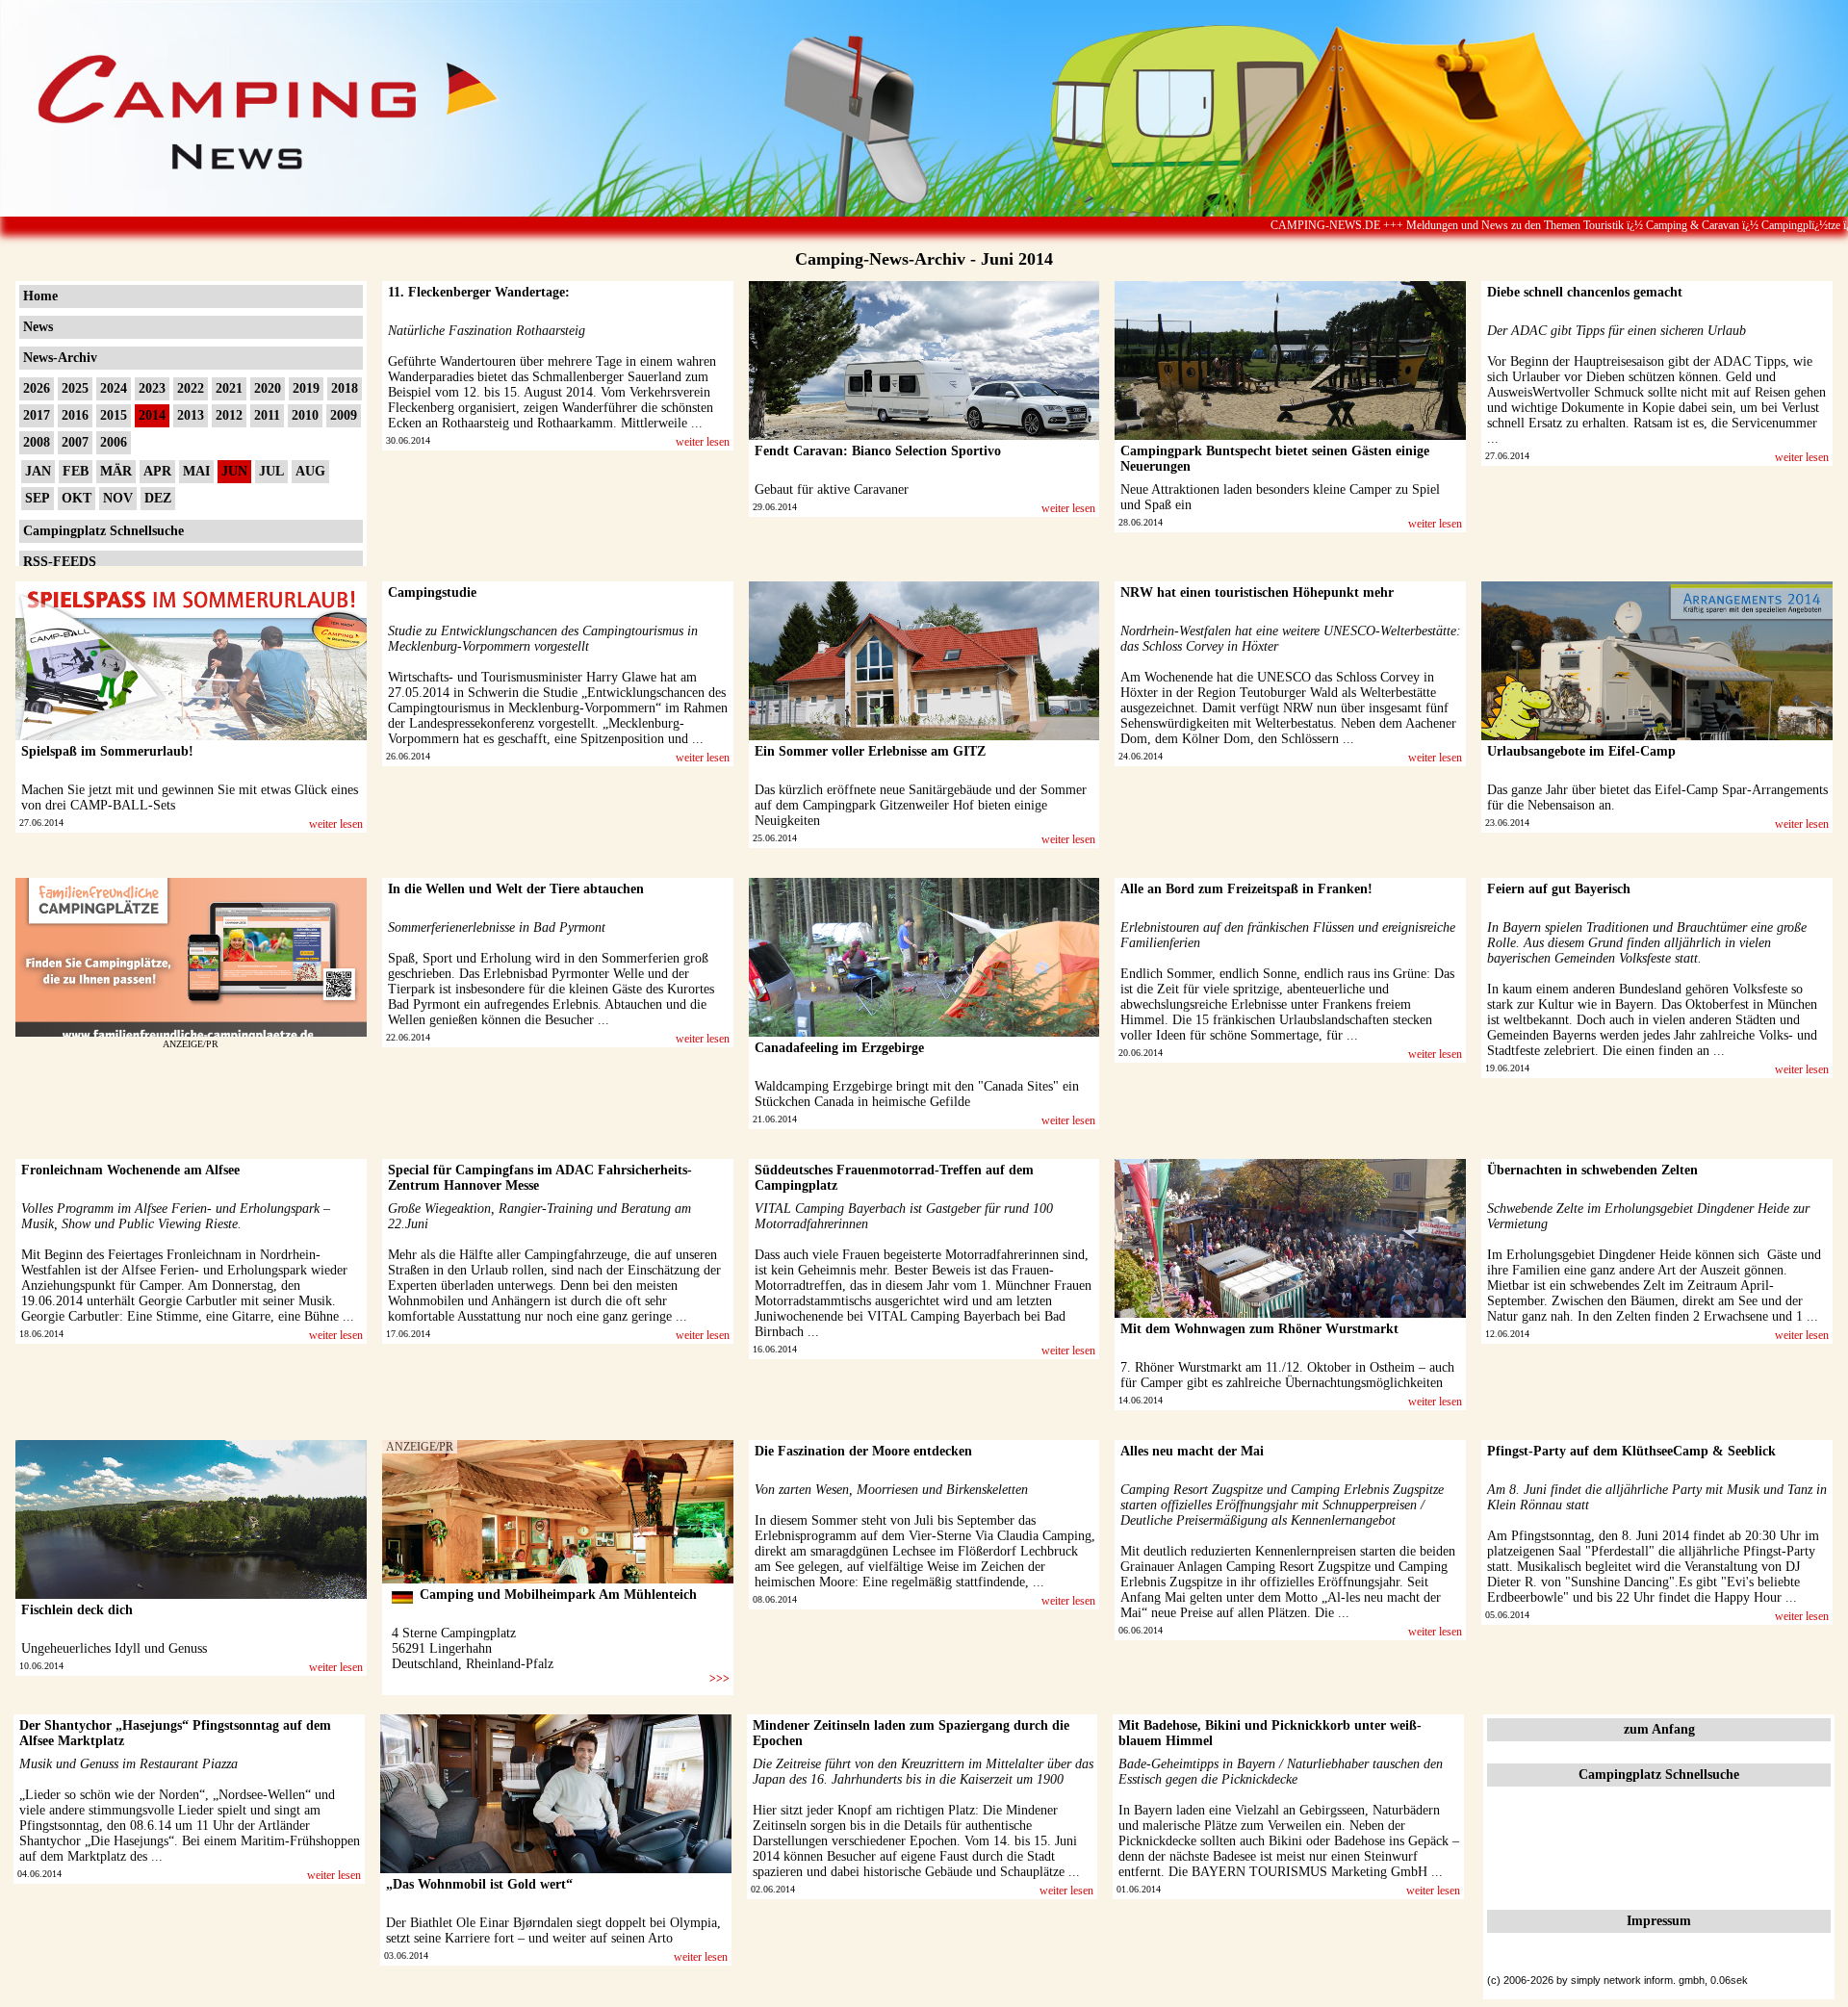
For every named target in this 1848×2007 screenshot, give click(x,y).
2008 (37, 442)
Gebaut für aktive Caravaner (832, 489)
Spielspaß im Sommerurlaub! (107, 751)
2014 (152, 415)
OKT (77, 498)
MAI (196, 471)
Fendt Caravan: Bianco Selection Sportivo (878, 451)
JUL (271, 471)
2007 (75, 442)
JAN (38, 471)
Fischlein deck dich (77, 1610)
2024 (114, 388)
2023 (152, 388)
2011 (267, 415)
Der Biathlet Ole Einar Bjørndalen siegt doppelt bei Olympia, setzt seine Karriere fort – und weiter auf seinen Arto (553, 1930)
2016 (75, 415)
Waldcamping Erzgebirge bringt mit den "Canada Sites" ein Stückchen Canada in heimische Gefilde (917, 1094)
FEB (76, 471)
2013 (191, 415)
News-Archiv (60, 358)
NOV (118, 498)
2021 (229, 388)
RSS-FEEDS (60, 562)
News (38, 327)
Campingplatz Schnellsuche (103, 531)
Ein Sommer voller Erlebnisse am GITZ (870, 751)
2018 (345, 388)
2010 (305, 415)
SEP (38, 498)
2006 (114, 442)
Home (40, 296)
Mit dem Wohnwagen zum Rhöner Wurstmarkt (1259, 1329)
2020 (268, 388)
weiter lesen (703, 442)
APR (157, 471)
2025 (75, 388)
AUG (310, 471)
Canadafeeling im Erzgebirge (839, 1048)
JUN (234, 471)
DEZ (158, 498)
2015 (114, 415)
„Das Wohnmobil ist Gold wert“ (479, 1884)
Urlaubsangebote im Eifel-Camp (1581, 751)
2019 (306, 388)
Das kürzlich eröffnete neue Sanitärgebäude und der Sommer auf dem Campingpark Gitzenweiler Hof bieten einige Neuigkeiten (921, 805)
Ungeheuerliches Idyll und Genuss (114, 1648)
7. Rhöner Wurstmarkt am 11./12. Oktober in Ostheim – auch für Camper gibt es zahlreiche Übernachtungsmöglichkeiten (1287, 1375)
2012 (229, 415)
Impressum (1659, 1921)
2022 (191, 388)
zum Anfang (1659, 1729)
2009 (344, 415)
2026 (37, 388)
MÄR (116, 471)
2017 (37, 415)
